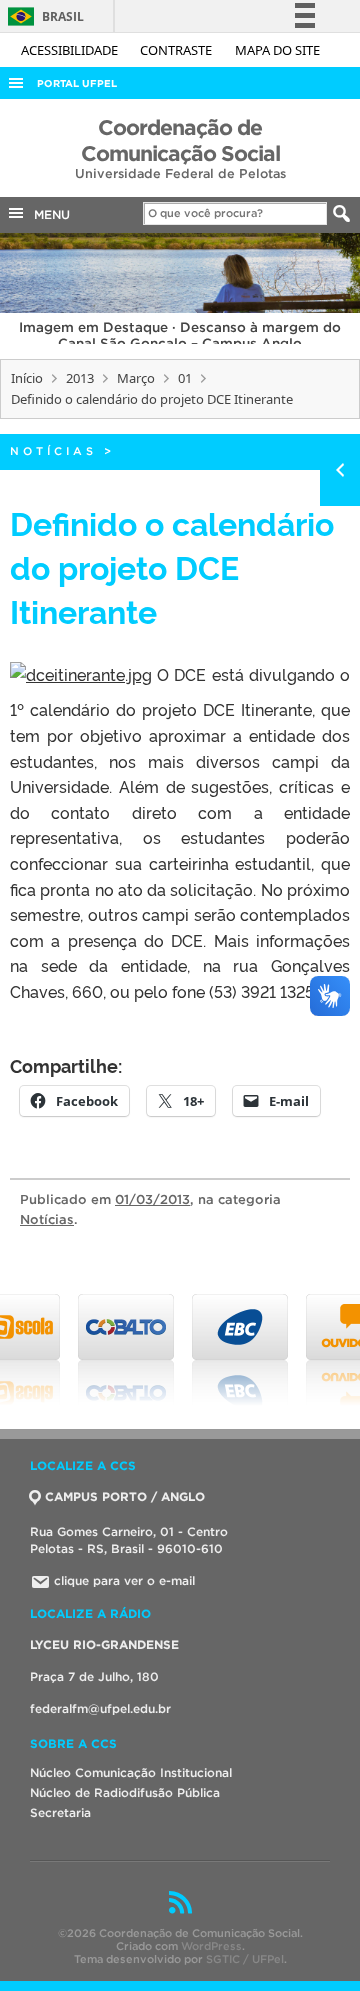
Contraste (177, 50)
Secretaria (60, 1812)
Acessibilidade (71, 50)
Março (136, 378)
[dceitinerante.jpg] (81, 674)
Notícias (53, 451)
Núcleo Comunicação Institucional (131, 1772)
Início (27, 378)
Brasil (42, 16)
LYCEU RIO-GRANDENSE (104, 1644)
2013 (80, 378)
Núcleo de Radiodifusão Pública (125, 1792)
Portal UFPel (77, 83)
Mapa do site (277, 50)
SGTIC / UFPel (245, 1959)
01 (185, 378)
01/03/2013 (152, 1199)
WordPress (211, 1946)
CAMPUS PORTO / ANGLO (125, 1496)
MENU (48, 214)
